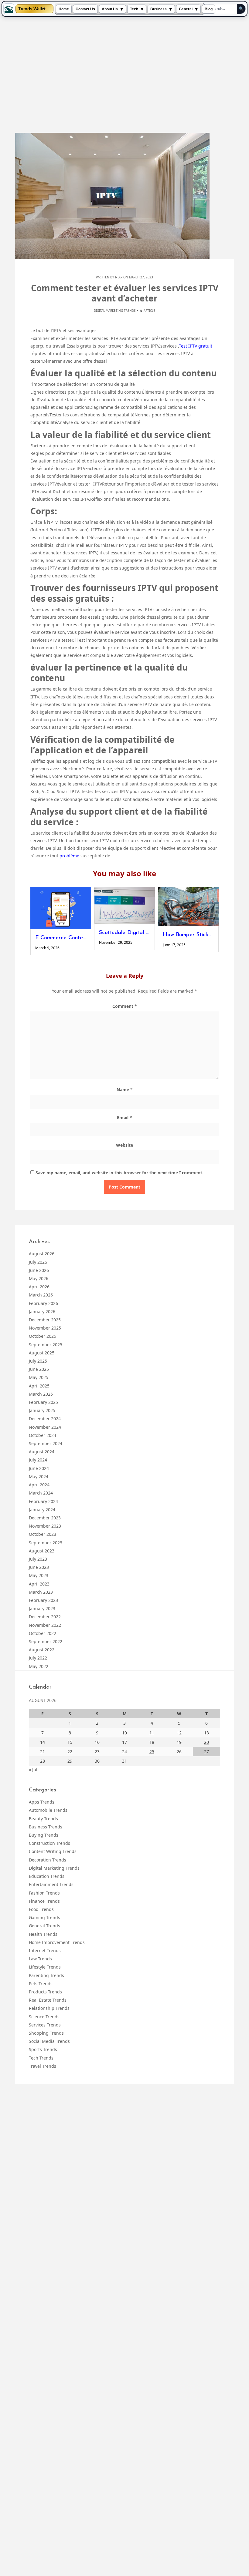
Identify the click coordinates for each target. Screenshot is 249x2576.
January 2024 (42, 1510)
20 (206, 1742)
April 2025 (39, 1386)
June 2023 (39, 1567)
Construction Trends (49, 1843)
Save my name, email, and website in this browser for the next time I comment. (119, 1173)
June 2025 (39, 1369)
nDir (119, 277)
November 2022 (45, 1625)
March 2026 (41, 1295)
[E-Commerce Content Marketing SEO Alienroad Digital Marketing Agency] (61, 908)
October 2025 (43, 1336)
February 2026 (43, 1303)
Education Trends (47, 1876)
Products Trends (45, 1992)
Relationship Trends (49, 2008)
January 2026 (42, 1312)
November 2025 (45, 1328)
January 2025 (42, 1410)
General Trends (44, 1926)
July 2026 (38, 1262)
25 (152, 1752)
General (186, 9)
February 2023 (43, 1600)
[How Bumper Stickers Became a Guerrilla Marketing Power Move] (188, 907)
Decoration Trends (48, 1860)
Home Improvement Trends (57, 1942)
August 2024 (42, 1452)
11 (152, 1733)
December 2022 (45, 1617)
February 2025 (43, 1402)
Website (124, 1145)
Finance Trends (44, 1901)
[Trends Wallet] (9, 9)
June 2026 (39, 1270)
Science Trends (44, 2017)
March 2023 (41, 1592)
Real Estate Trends (48, 2000)
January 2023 (42, 1608)
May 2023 (39, 1575)
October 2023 (43, 1534)
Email (124, 1117)
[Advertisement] (124, 75)
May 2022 (39, 1666)
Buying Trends (44, 1835)
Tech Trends (41, 2058)
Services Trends (45, 2025)
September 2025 (46, 1345)
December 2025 (45, 1320)
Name (125, 1090)
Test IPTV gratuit (196, 346)
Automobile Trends (48, 1810)
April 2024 (39, 1485)
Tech (134, 9)
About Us (110, 9)
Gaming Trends (44, 1917)
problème (70, 856)
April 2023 (39, 1584)
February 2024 (43, 1501)
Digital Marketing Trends (115, 311)
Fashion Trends (44, 1893)
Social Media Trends (49, 2041)
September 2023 (46, 1543)
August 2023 (42, 1551)
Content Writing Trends (53, 1851)
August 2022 (42, 1650)
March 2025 (41, 1394)
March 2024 (41, 1493)
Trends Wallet (32, 9)
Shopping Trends (46, 2033)
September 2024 (46, 1443)
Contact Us (85, 9)
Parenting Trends (46, 1975)
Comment (125, 1006)
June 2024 (39, 1468)
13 (206, 1733)
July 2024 (38, 1460)
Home (64, 9)
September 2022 (46, 1641)
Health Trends (43, 1934)
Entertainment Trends (51, 1884)
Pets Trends (41, 1984)
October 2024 (43, 1435)
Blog (209, 9)
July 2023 (38, 1559)
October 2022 (43, 1633)
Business (159, 9)
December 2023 (45, 1518)
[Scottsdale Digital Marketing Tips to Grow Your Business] (124, 906)
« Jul (33, 1769)
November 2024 (45, 1427)
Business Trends (46, 1827)
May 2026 (39, 1278)
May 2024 (39, 1476)
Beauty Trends (43, 1819)
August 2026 (42, 1254)
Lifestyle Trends (45, 1967)
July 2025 (38, 1361)
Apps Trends (42, 1802)
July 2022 (38, 1658)
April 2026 (39, 1287)
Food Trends (41, 1909)
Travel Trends (43, 2066)
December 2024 (45, 1419)
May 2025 (39, 1377)
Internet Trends (45, 1950)
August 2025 (42, 1353)
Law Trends (40, 1959)
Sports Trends (43, 2049)
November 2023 (45, 1526)
